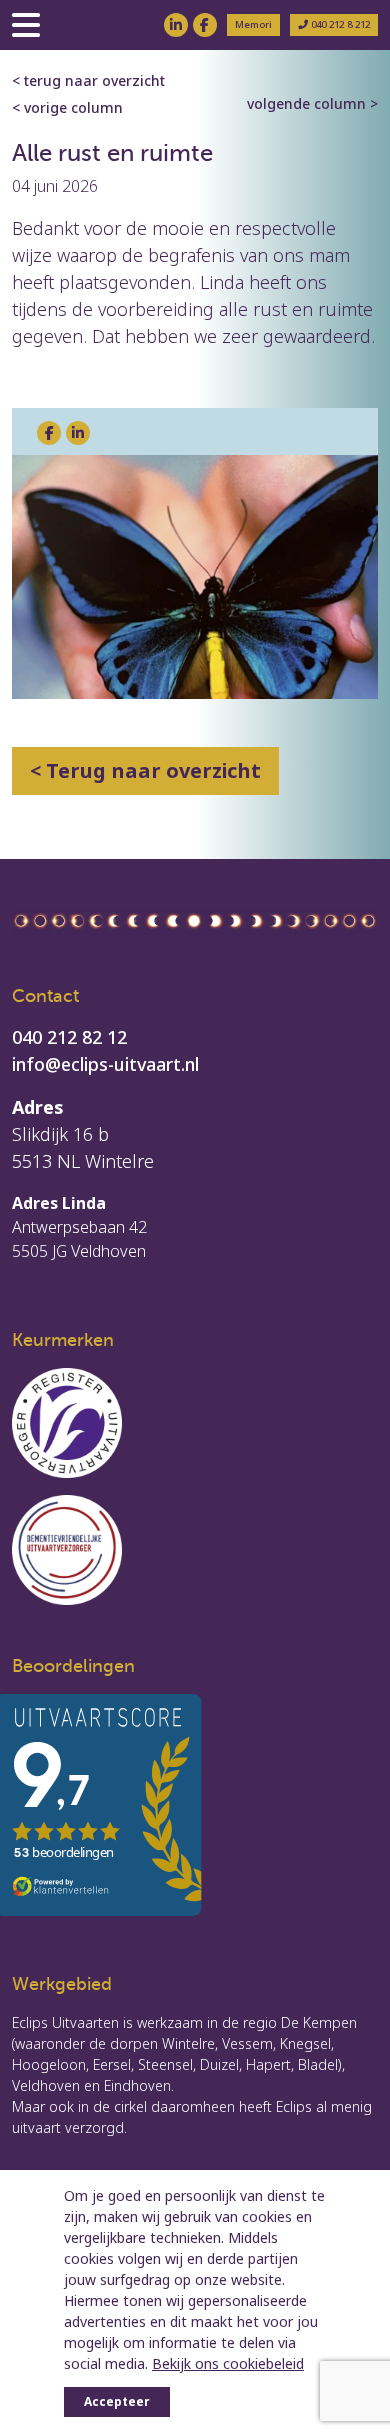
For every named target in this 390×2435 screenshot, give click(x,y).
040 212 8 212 (339, 24)
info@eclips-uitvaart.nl (105, 1064)
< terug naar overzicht (88, 80)
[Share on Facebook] (49, 433)
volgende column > (312, 103)
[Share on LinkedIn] (78, 433)
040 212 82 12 (69, 1037)
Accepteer (117, 2401)
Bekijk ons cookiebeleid (228, 2363)
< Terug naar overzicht (145, 770)
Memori (253, 24)
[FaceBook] (205, 25)
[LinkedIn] (176, 25)
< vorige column (67, 107)
